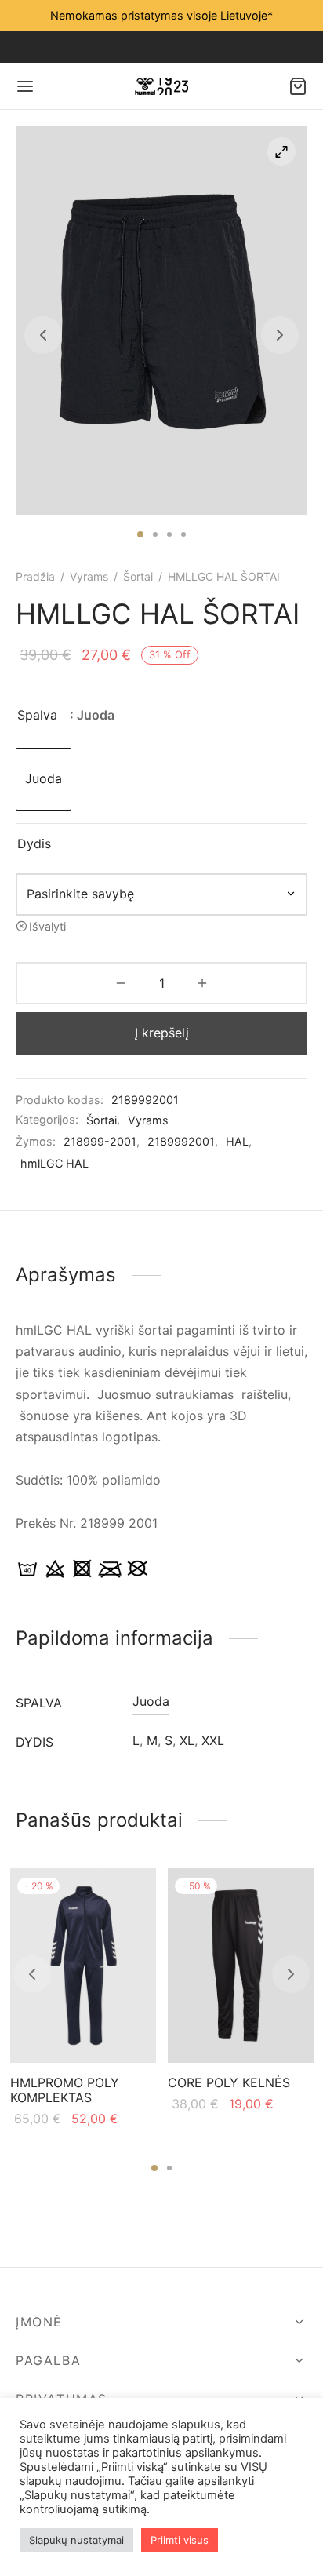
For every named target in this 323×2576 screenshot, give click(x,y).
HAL (237, 1141)
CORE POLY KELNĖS (229, 2082)
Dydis (34, 843)
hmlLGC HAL (54, 1163)
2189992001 (181, 1141)
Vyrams (89, 576)
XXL (213, 1740)
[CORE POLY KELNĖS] (241, 1966)
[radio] (44, 779)
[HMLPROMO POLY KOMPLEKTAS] (83, 1966)
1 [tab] (140, 534)
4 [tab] (183, 534)
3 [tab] (169, 534)
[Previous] (32, 1974)
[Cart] (298, 86)
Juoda (151, 1701)
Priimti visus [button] (180, 2540)
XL (187, 1740)
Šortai (138, 576)
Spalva (37, 715)
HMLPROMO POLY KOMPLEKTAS (65, 2090)
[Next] (291, 1974)
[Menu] (25, 86)
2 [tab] (155, 534)
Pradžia (35, 576)
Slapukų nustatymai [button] (76, 2540)
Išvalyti (47, 926)
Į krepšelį (162, 1033)
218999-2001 (100, 1141)
